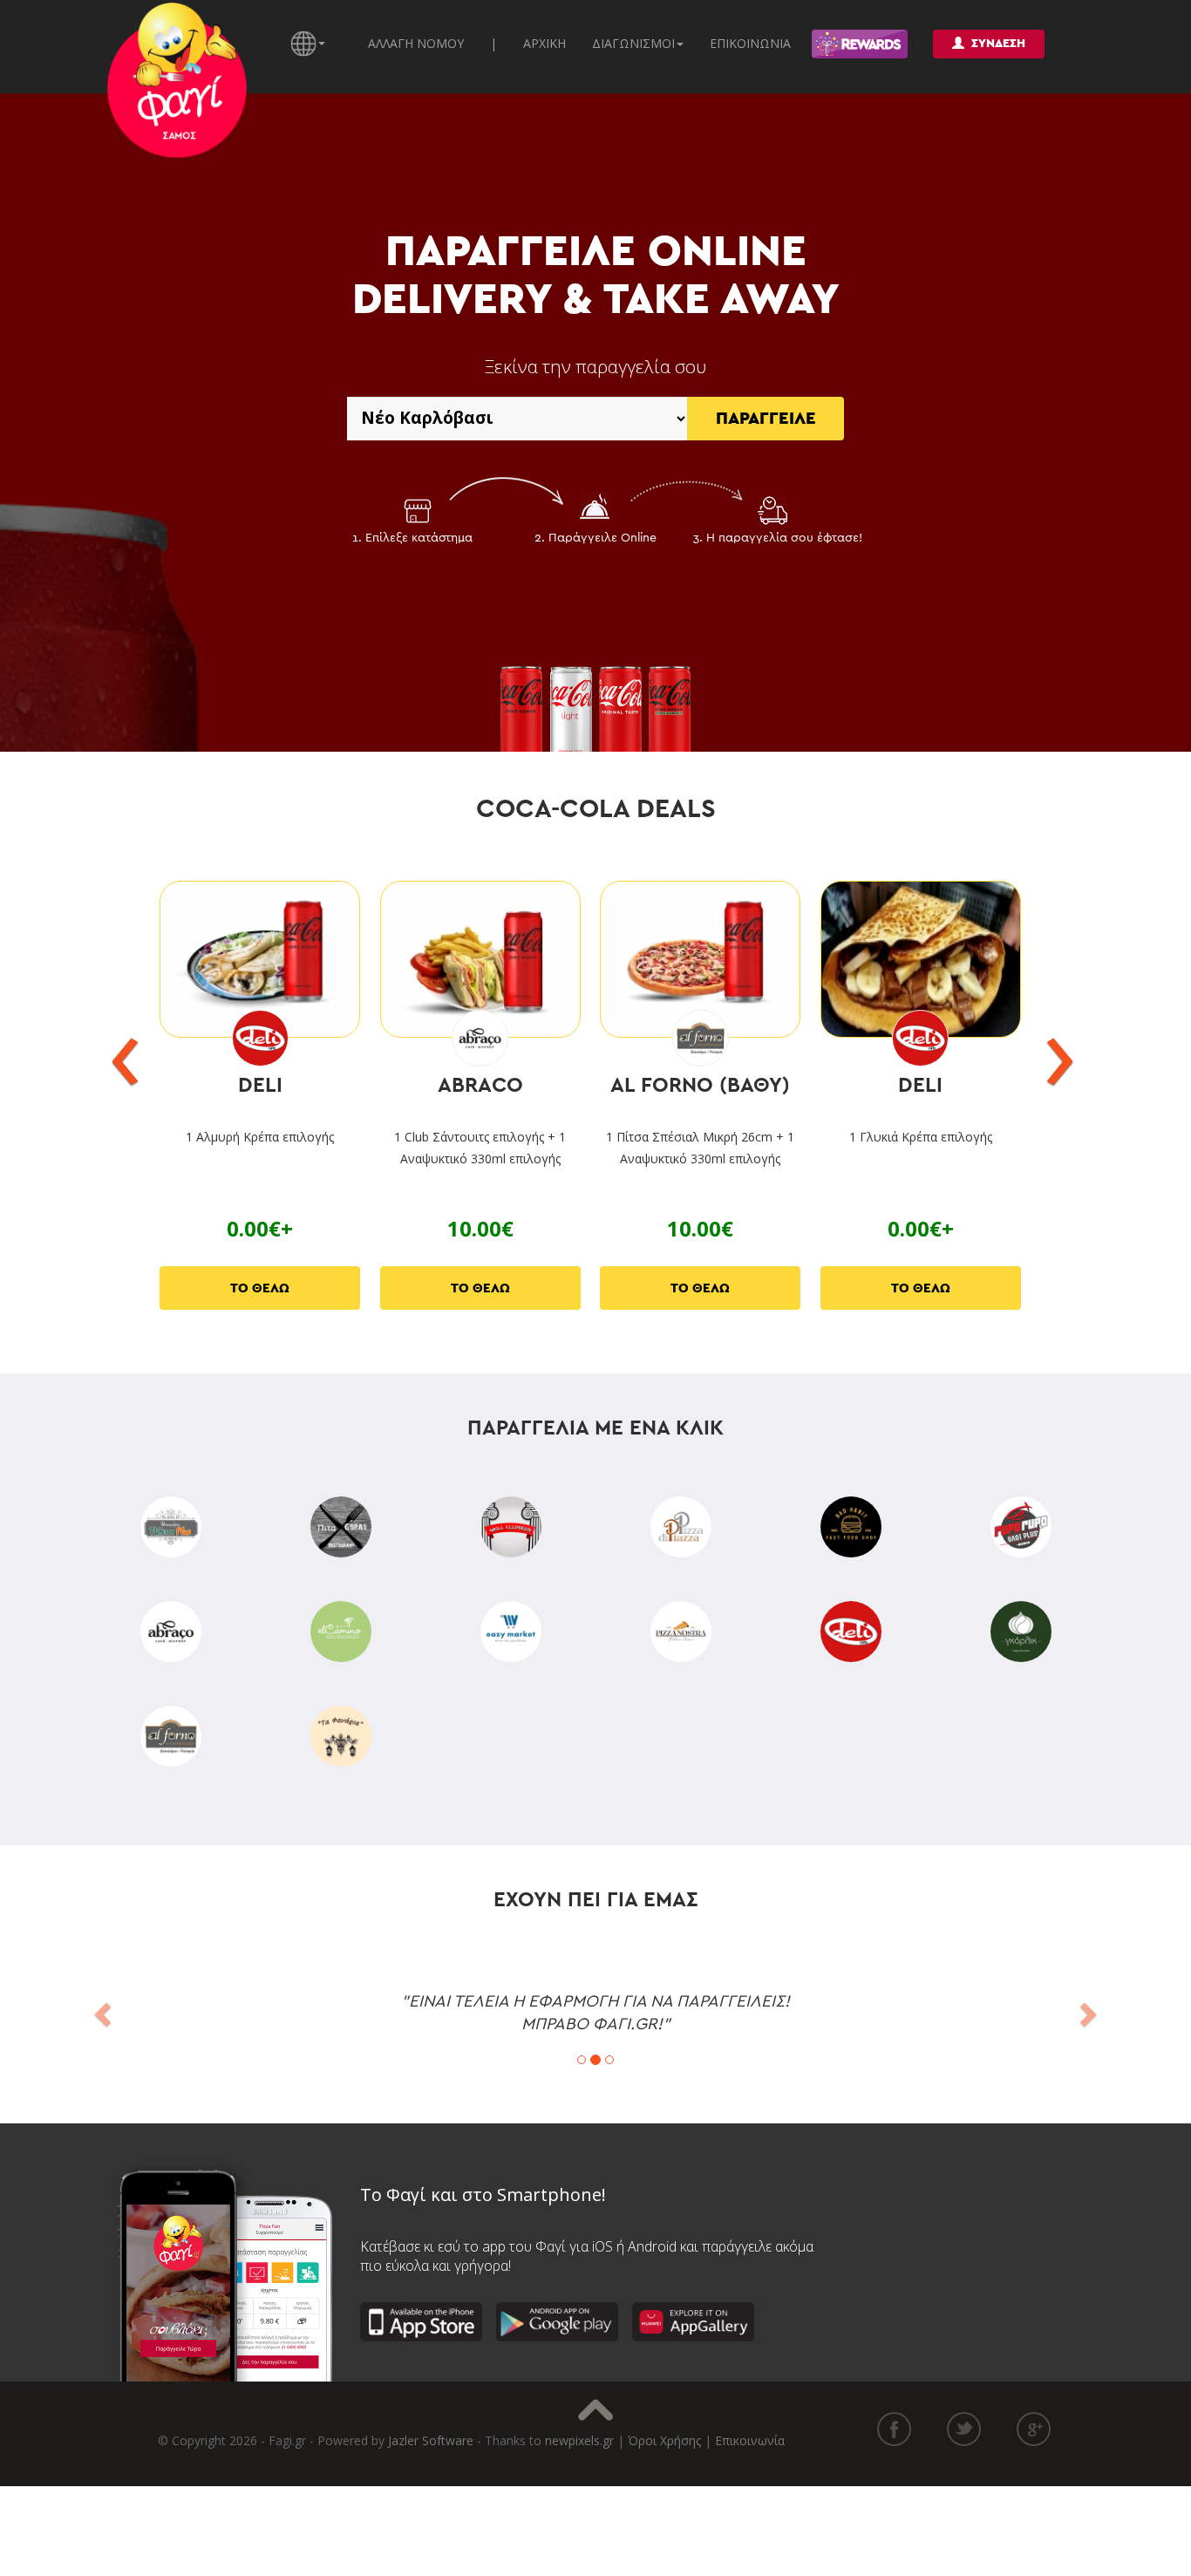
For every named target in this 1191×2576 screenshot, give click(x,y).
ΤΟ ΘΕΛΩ (260, 1288)
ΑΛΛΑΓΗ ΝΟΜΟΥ (416, 43)
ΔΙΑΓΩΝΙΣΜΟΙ (633, 43)
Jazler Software (431, 2440)
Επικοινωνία (750, 2440)
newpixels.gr (579, 2440)
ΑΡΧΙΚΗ (544, 43)
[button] (100, 2009)
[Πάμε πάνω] (595, 2410)
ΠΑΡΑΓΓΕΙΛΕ (766, 419)
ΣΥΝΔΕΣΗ (998, 44)
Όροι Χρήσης (664, 2440)
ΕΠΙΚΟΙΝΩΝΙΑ (750, 43)
